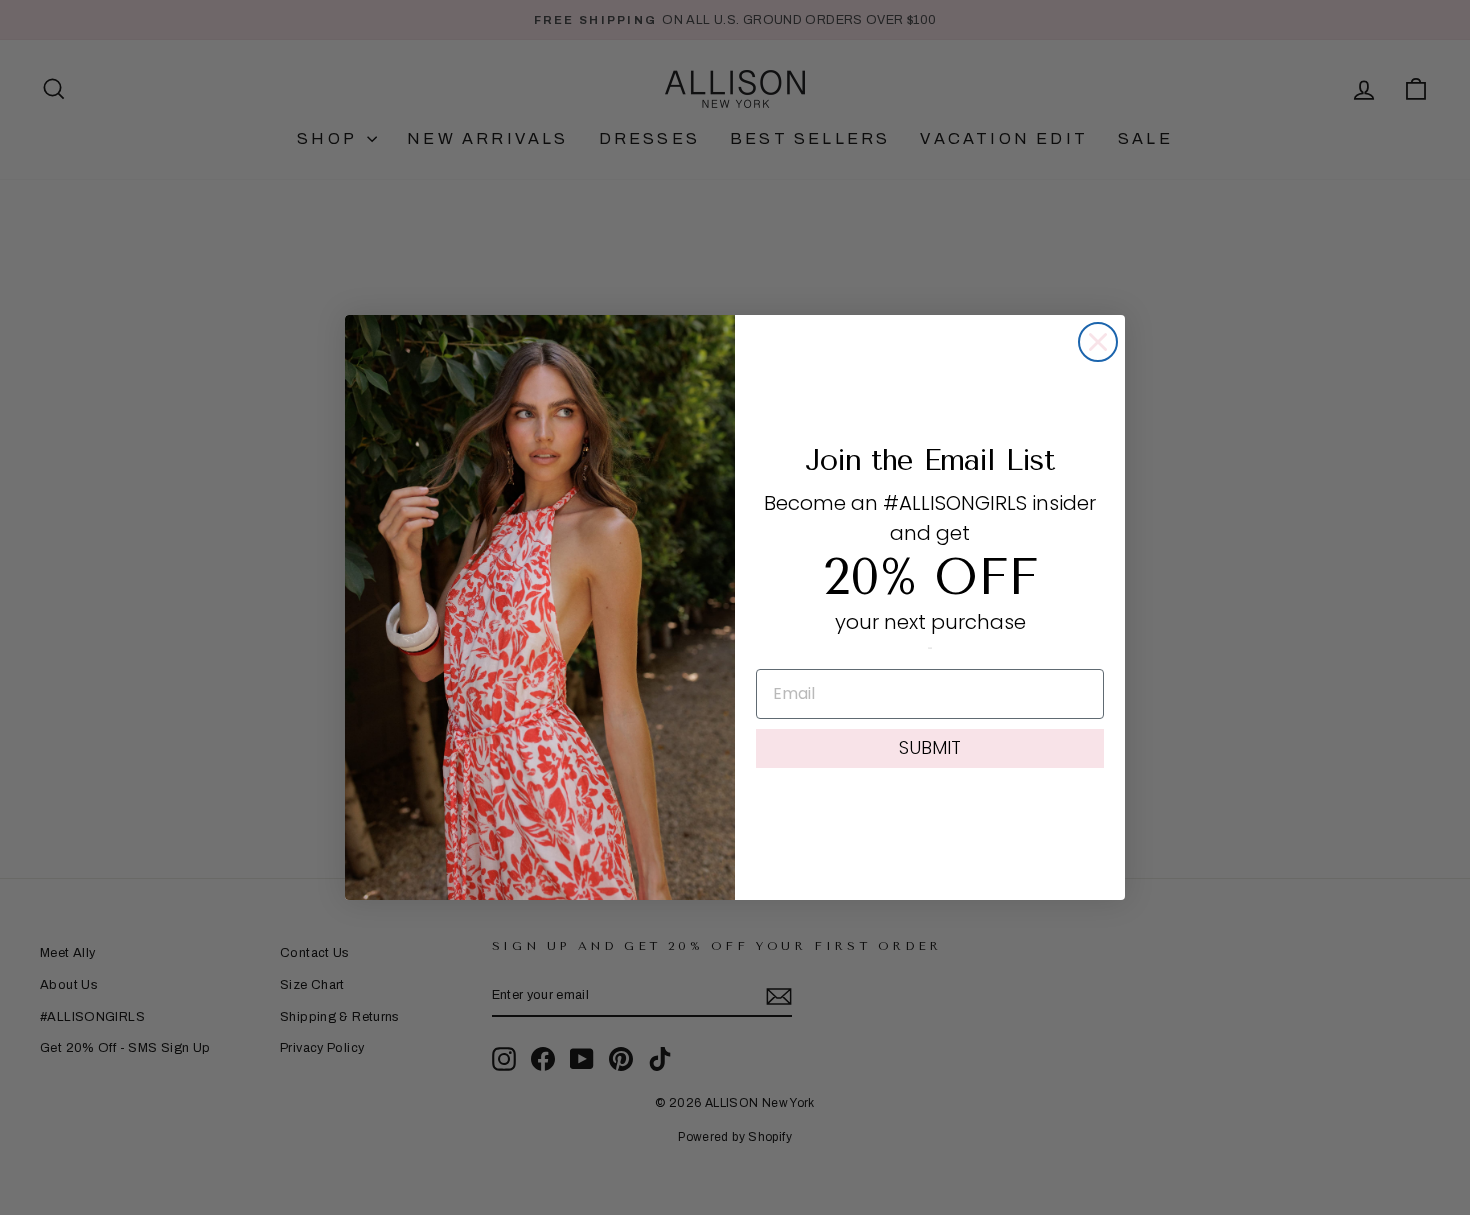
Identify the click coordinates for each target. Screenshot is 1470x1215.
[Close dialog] (1098, 342)
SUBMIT (930, 747)
